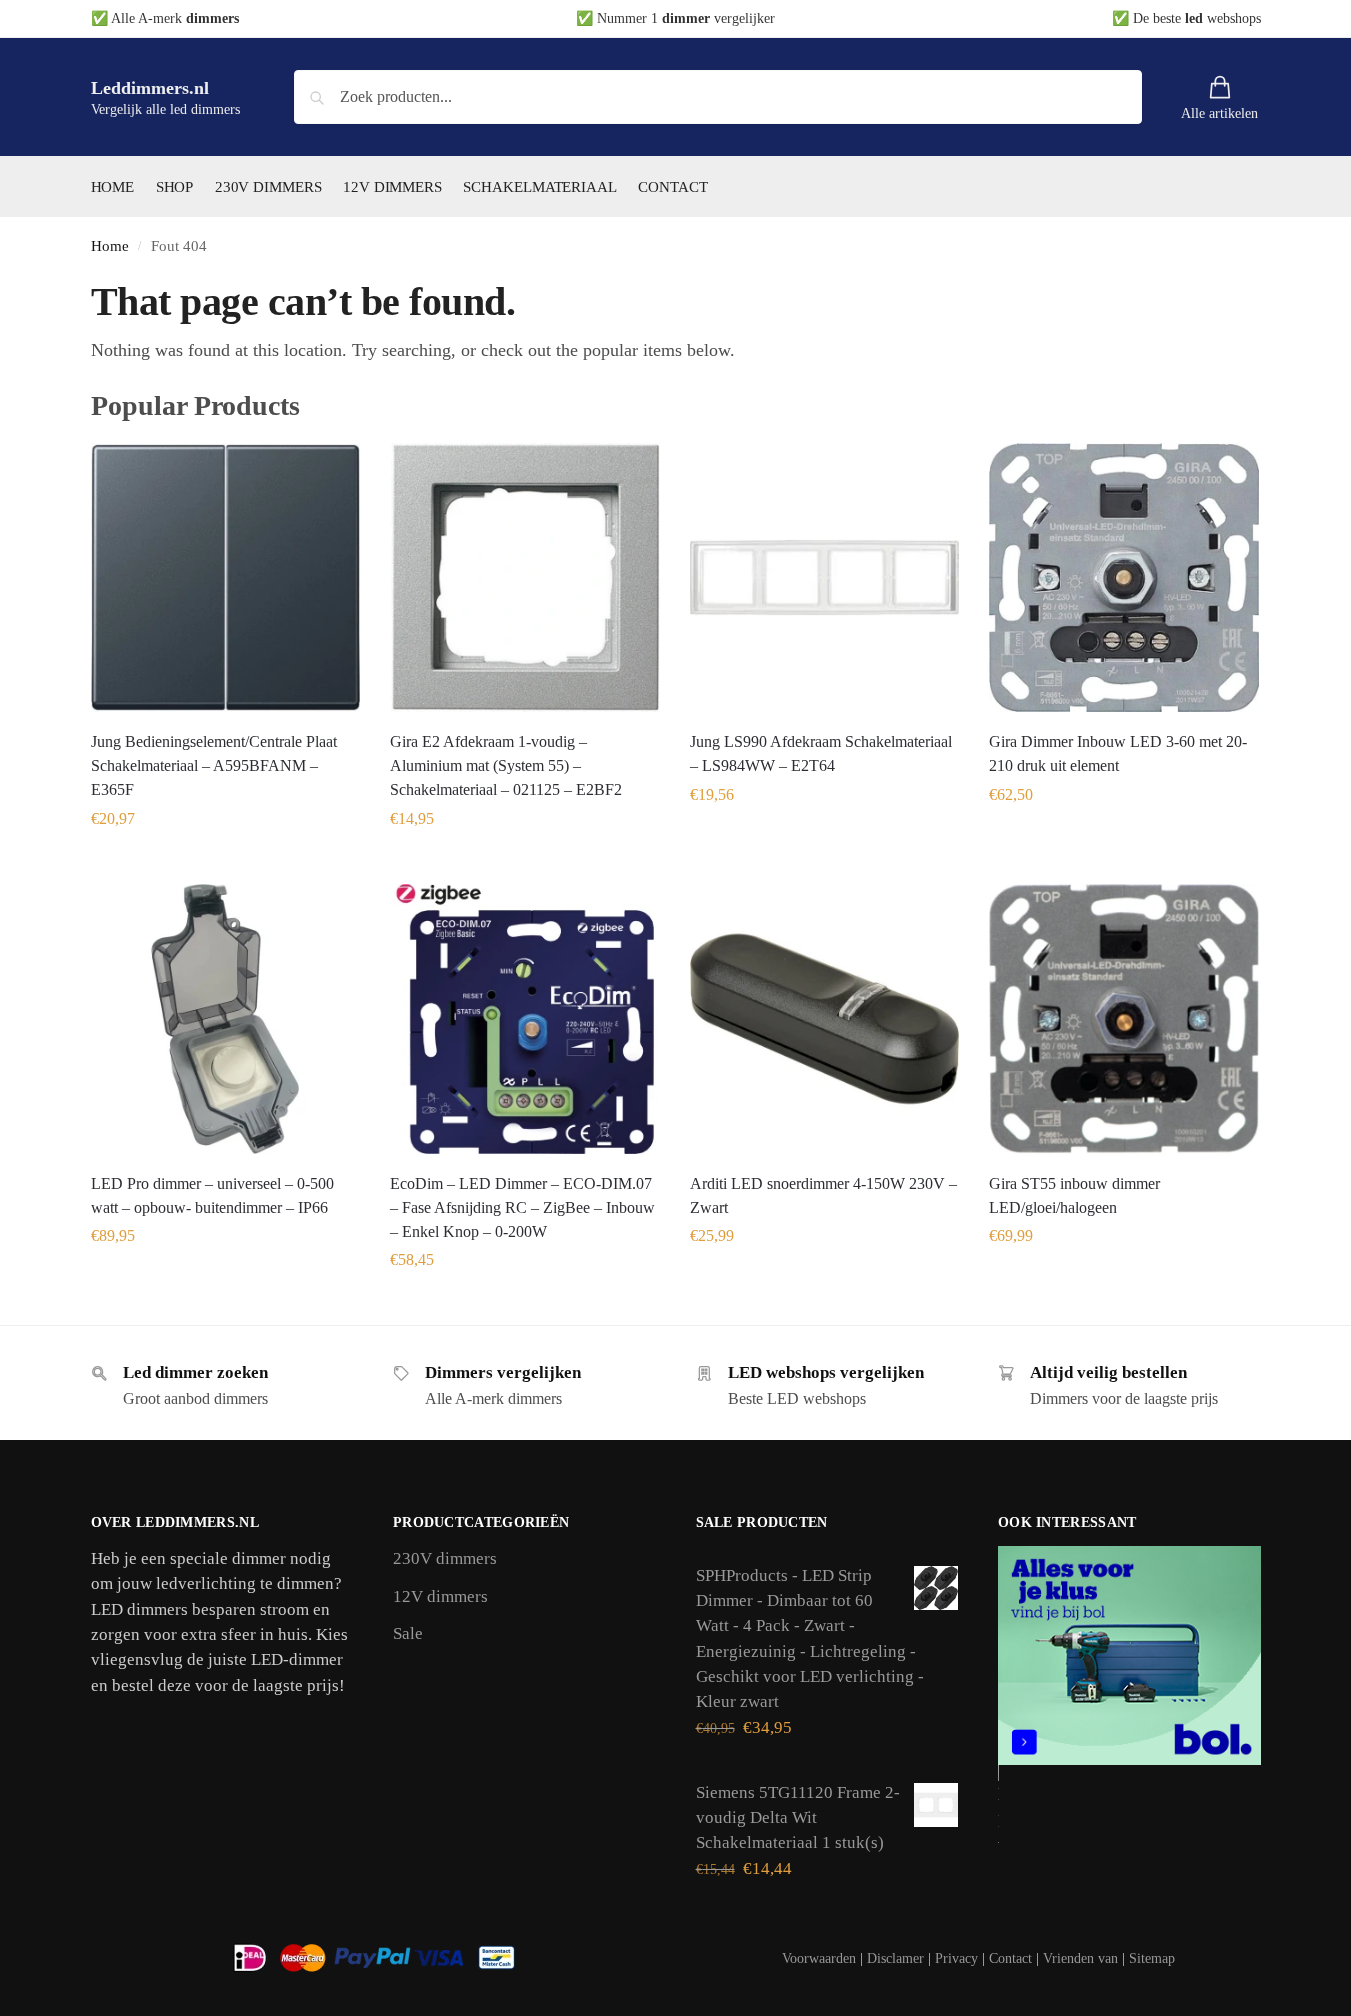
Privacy (956, 1958)
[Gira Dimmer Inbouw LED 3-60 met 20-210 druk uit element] (1124, 578)
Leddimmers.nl (150, 88)
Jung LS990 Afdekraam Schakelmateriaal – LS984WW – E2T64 (821, 753)
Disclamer (895, 1958)
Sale (408, 1633)
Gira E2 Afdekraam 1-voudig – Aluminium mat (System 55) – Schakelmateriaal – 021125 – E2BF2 (506, 765)
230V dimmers (445, 1558)
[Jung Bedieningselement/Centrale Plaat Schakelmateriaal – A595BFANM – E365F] (226, 578)
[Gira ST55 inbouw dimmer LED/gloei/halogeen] (1124, 1019)
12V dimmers (440, 1596)
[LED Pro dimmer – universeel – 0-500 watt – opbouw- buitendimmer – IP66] (226, 1019)
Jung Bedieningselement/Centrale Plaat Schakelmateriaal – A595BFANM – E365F (214, 765)
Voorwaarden (819, 1958)
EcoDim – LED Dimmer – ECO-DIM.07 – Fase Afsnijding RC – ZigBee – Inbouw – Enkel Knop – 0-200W (522, 1207)
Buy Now (225, 863)
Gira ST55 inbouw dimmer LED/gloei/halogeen (1074, 1195)
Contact (1010, 1958)
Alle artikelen (1219, 113)
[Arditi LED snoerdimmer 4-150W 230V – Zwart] (825, 1019)
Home (110, 245)
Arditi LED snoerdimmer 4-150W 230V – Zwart (823, 1195)
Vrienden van (1080, 1958)
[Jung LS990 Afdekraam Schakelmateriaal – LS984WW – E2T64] (825, 578)
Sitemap (1152, 1958)
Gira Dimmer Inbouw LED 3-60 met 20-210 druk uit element (1118, 753)
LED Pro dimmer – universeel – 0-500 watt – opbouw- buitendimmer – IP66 (212, 1195)
